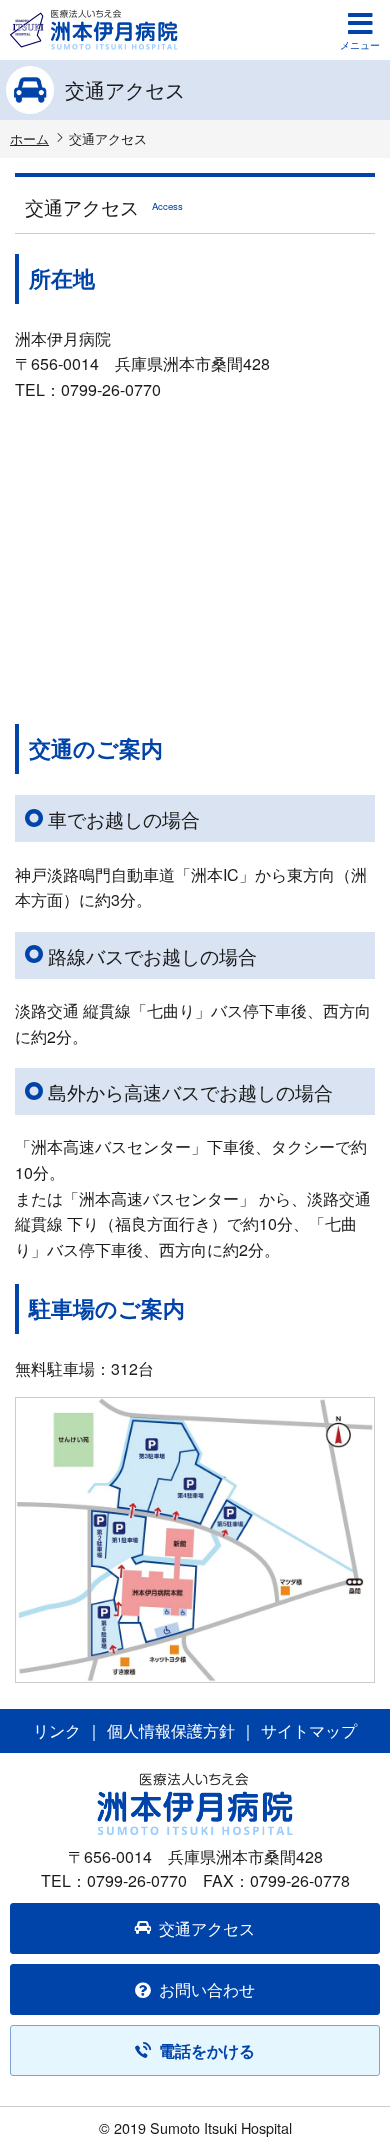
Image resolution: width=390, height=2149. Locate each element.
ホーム (29, 138)
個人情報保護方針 (171, 1730)
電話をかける (207, 2050)
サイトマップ (309, 1730)
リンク (57, 1730)
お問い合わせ (207, 1989)
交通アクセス (207, 1928)
